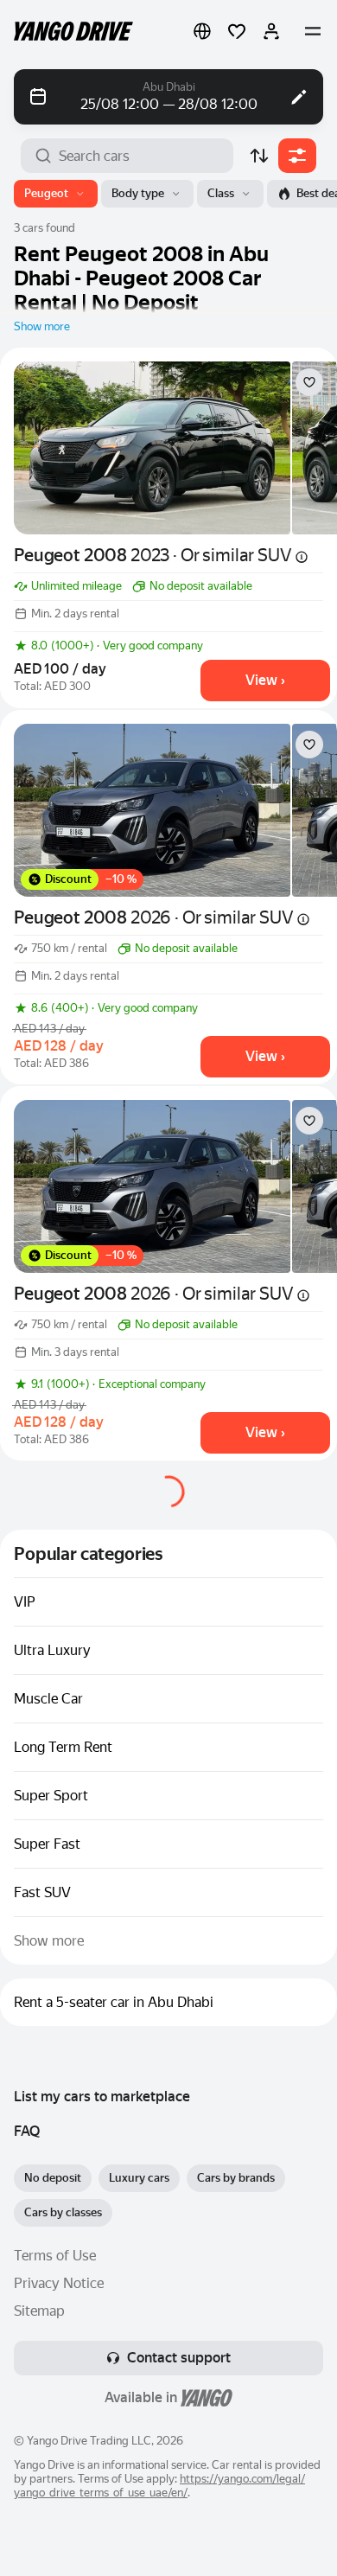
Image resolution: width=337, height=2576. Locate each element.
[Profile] (271, 31)
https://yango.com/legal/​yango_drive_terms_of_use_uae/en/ (159, 2486)
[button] (202, 31)
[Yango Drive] (73, 31)
